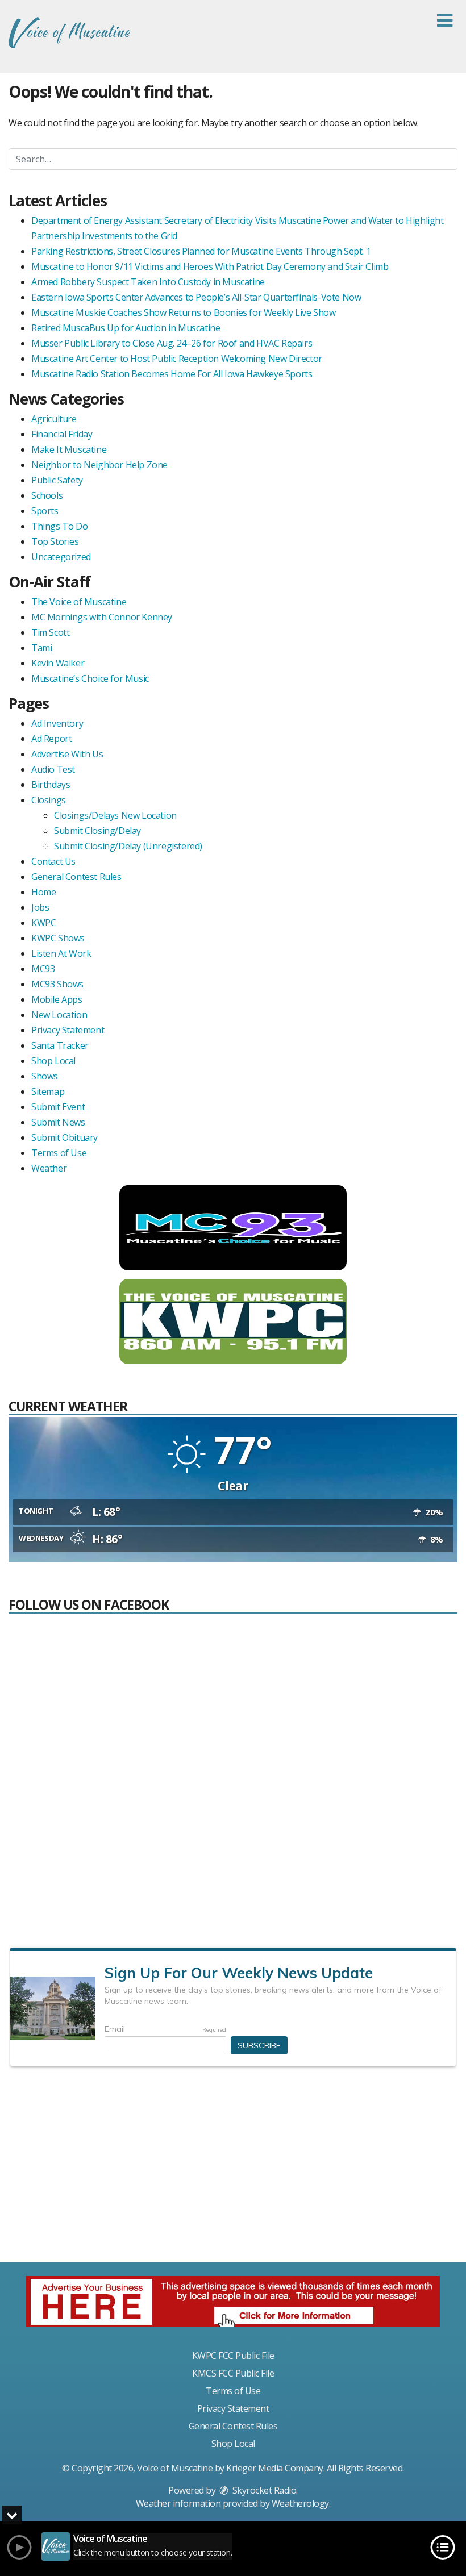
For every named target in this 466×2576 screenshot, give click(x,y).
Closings (49, 800)
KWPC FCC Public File (233, 2356)
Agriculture (54, 419)
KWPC (43, 923)
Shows (45, 1076)
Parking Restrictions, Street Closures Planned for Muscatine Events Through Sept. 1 (201, 251)
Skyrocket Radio (263, 2490)
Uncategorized (61, 557)
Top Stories (55, 541)
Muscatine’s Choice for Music (90, 678)
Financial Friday (62, 434)
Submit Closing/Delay (97, 831)
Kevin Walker (58, 663)
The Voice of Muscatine (79, 602)
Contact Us (53, 861)
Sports (45, 511)
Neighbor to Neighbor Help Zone (99, 465)
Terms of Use (59, 1153)
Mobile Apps (57, 999)
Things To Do (59, 526)
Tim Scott (50, 632)
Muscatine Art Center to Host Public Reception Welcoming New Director (177, 359)
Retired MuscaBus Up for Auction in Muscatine (126, 328)
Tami (41, 648)
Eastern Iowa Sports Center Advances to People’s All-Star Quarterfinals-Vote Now (196, 297)
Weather (49, 1168)
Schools (47, 495)
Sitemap (48, 1091)
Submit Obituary (65, 1137)
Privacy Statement (68, 1030)
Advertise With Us (67, 754)
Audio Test (53, 769)
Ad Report (51, 739)
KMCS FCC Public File (233, 2373)
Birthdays (51, 785)
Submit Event (58, 1107)
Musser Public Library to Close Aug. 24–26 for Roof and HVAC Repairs (172, 343)
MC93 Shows (57, 984)
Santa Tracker (60, 1045)
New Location (59, 1015)
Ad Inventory (57, 723)
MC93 (43, 969)
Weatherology (300, 2503)
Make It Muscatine (69, 449)
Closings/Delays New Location (115, 815)
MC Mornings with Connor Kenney (102, 617)
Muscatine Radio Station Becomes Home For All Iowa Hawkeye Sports (172, 374)
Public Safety (57, 480)
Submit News (58, 1122)
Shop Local (53, 1061)
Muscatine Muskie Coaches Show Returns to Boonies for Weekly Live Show (183, 312)
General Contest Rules (76, 877)
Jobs (40, 907)
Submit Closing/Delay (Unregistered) (128, 846)
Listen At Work (61, 953)
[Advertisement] (233, 2169)
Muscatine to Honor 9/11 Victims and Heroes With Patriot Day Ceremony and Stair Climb (210, 266)
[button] (445, 20)
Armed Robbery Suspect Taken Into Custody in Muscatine (148, 282)
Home (43, 892)
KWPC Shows (58, 938)
